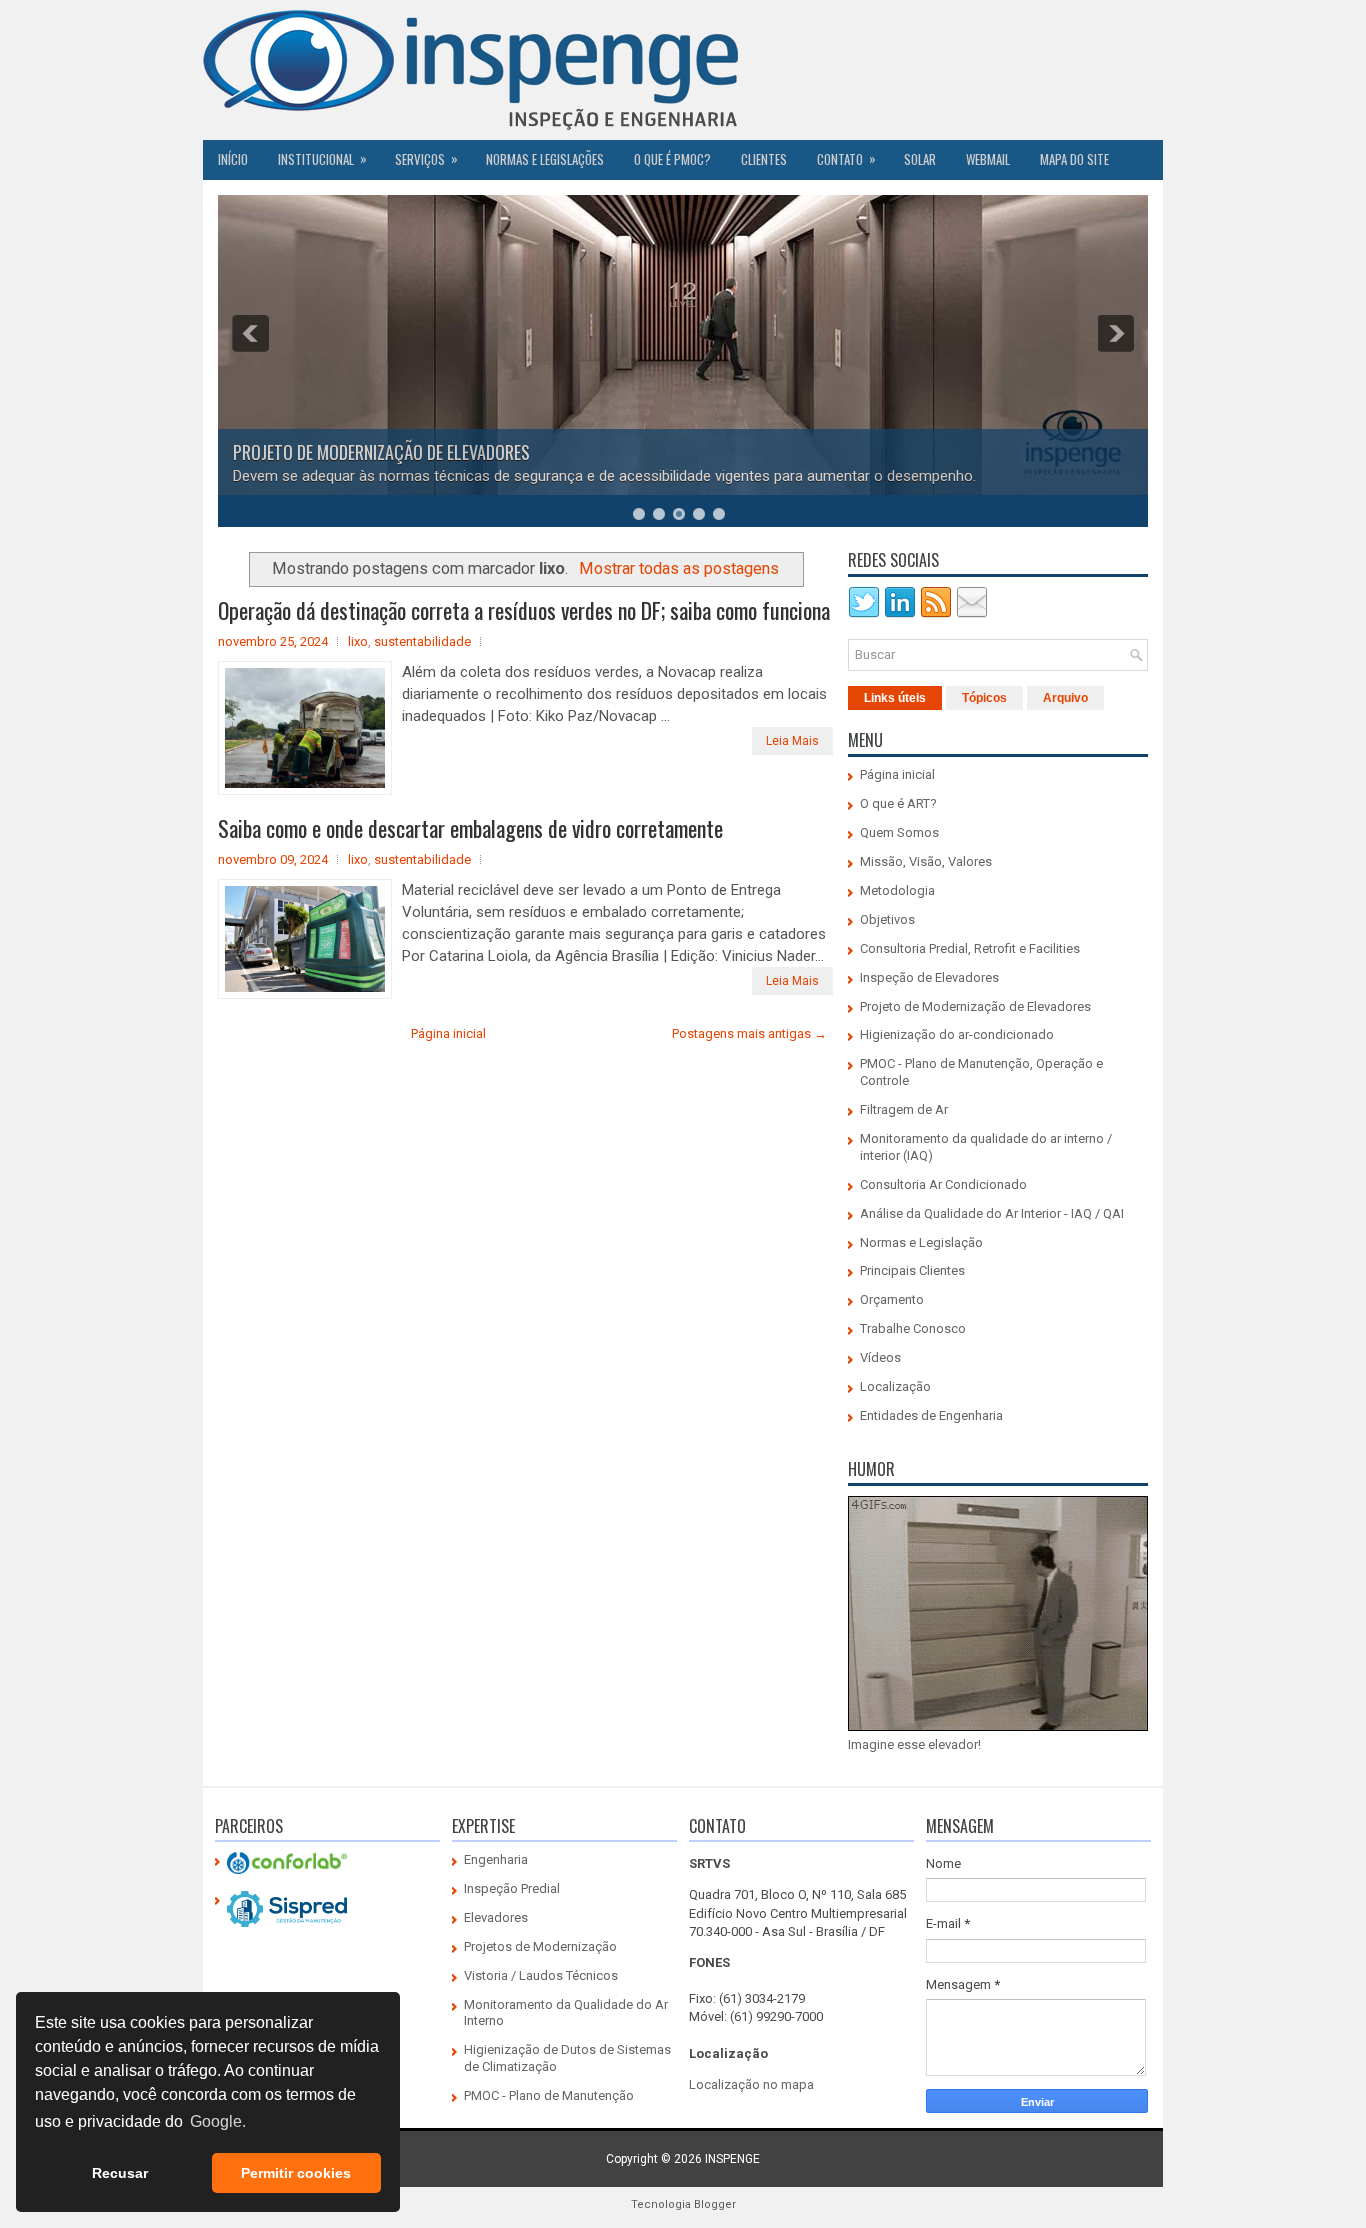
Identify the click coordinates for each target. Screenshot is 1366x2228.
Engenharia (496, 1859)
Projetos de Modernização (540, 1946)
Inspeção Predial (512, 1888)
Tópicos (984, 698)
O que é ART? (898, 803)
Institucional (322, 158)
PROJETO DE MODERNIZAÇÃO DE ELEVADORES (381, 452)
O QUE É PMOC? (672, 159)
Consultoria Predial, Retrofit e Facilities (970, 948)
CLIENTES (764, 159)
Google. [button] (218, 2121)
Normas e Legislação (921, 1242)
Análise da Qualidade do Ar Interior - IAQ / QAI (992, 1213)
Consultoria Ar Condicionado (943, 1184)
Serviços (426, 158)
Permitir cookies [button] (296, 2173)
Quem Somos (899, 832)
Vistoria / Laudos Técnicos (541, 1975)
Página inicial (448, 1033)
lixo (358, 641)
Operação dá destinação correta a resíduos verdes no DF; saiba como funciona (524, 610)
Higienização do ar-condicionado (957, 1034)
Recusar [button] (120, 2173)
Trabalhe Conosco (913, 1328)
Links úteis (895, 698)
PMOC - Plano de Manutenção (549, 2095)
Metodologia (897, 890)
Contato (846, 158)
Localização (895, 1386)
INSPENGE (732, 2159)
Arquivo (1065, 698)
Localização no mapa (751, 2084)
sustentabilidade (422, 641)
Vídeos (880, 1357)
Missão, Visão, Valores (926, 861)
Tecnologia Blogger (683, 2204)
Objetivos (887, 919)
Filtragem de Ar (904, 1109)
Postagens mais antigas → (749, 1033)
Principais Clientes (912, 1270)
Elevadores (496, 1917)
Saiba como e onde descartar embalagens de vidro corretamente (470, 828)
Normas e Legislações (545, 159)
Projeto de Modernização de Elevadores (975, 1006)
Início (233, 159)
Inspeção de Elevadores (929, 977)
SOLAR (920, 159)
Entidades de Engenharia (931, 1415)
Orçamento (892, 1299)
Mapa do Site (1074, 159)
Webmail (988, 159)
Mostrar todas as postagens (679, 568)
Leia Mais (792, 741)
